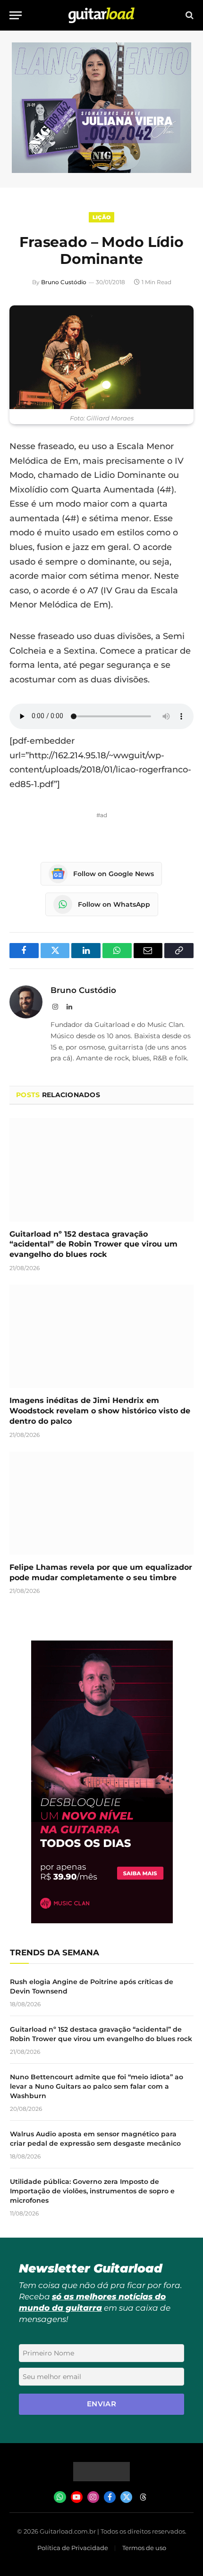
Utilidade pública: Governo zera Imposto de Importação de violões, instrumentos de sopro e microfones (92, 2191)
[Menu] (16, 15)
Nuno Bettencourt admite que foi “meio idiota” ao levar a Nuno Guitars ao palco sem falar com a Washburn (97, 2086)
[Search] (189, 15)
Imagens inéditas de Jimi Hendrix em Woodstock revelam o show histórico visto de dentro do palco (100, 1411)
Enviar (102, 2404)
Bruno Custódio (64, 282)
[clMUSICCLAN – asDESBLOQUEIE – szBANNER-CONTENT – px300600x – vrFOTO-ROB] (102, 1921)
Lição (102, 217)
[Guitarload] (101, 15)
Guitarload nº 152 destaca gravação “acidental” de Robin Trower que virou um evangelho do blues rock (93, 1244)
